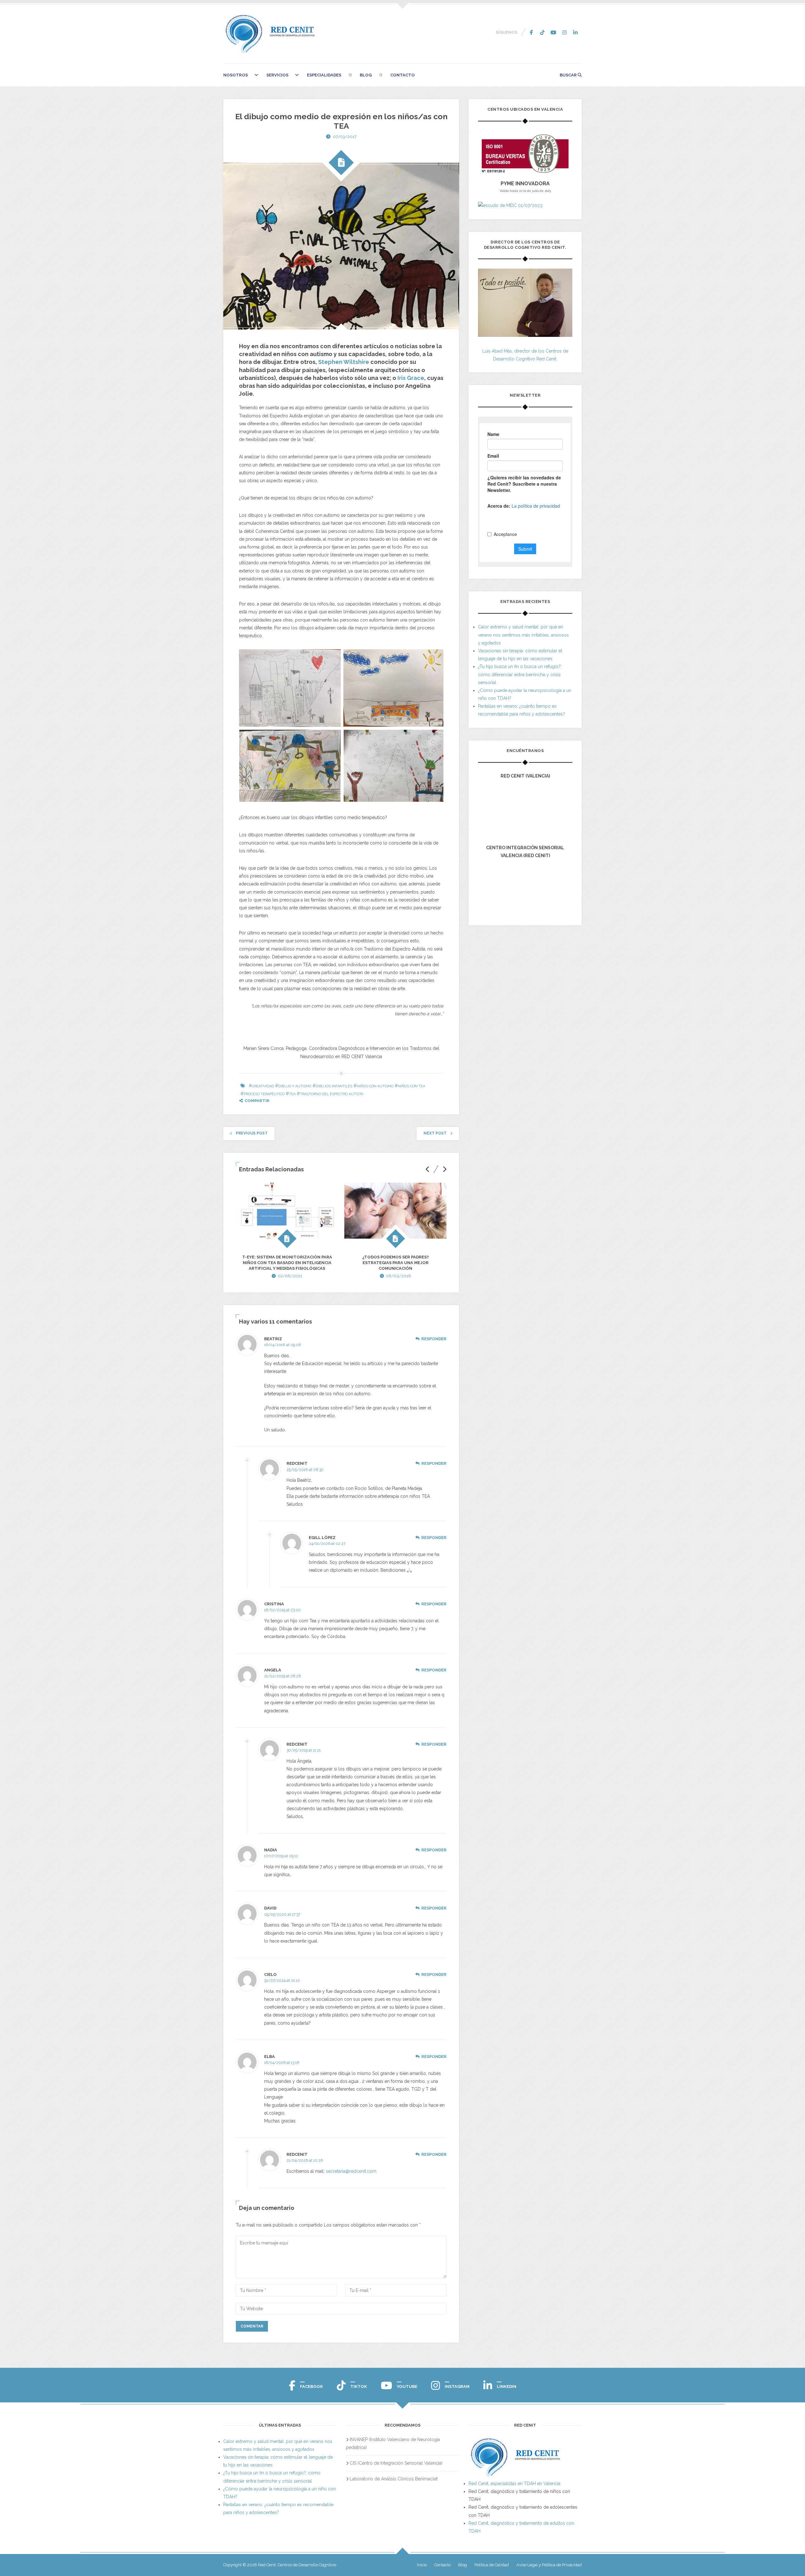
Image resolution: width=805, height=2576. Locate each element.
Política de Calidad (492, 2565)
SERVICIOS (277, 75)
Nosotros (236, 75)
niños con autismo (375, 1086)
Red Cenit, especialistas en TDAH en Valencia (514, 2484)
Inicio (422, 2565)
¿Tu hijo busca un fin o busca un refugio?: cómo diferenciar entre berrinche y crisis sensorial (520, 674)
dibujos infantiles (334, 1086)
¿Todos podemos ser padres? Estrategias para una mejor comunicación (396, 1263)
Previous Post (252, 1133)
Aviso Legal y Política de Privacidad (549, 2565)
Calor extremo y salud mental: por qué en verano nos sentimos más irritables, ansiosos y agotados (523, 635)
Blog (366, 75)
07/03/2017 (345, 137)
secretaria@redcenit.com (351, 2171)
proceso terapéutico (264, 1094)
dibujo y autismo (295, 1086)
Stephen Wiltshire (344, 362)
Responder (434, 1339)
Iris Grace (411, 378)
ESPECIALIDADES (324, 75)
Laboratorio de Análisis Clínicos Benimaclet (394, 2479)
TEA (292, 1094)
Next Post (435, 1133)
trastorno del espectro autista (332, 1094)
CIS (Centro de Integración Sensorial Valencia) (396, 2463)
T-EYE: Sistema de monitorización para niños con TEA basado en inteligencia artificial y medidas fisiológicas (287, 1263)
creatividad (263, 1086)
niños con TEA (411, 1086)
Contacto (402, 75)
